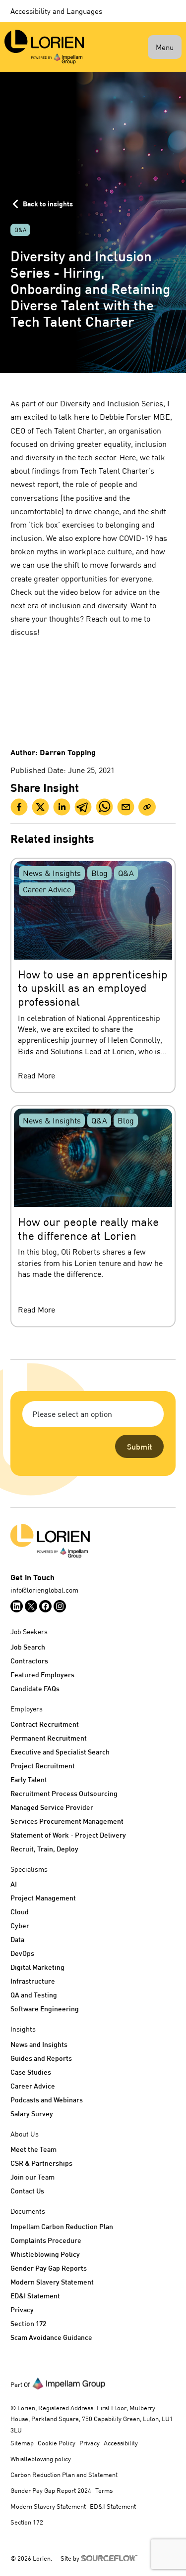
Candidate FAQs (35, 1688)
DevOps (22, 1953)
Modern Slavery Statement (52, 2282)
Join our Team (32, 2177)
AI (14, 1884)
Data (17, 1939)
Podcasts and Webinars (47, 2100)
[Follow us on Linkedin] (17, 1606)
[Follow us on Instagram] (60, 1606)
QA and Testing (34, 1995)
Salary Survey (32, 2114)
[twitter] (40, 807)
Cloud (20, 1912)
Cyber (20, 1925)
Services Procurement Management (67, 1821)
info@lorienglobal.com (44, 1590)
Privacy (22, 2309)
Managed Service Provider (52, 1807)
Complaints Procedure (46, 2240)
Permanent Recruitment (49, 1738)
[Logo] (93, 1541)
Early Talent (29, 1779)
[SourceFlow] (111, 2557)
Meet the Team (33, 2149)
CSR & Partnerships (41, 2163)
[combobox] (93, 1414)
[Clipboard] (147, 807)
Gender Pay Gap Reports (49, 2268)
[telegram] (83, 807)
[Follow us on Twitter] (31, 1606)
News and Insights (39, 2044)
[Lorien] (44, 47)
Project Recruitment (43, 1766)
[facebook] (19, 807)
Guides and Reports (41, 2058)
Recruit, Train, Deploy (44, 1849)
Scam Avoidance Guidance (51, 2337)
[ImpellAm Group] (69, 2383)
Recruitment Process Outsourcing (64, 1793)
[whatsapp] (104, 807)
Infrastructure (33, 1981)
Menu (165, 47)
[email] (126, 807)
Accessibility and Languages (56, 11)
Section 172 (28, 2323)
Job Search (28, 1647)
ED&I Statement (35, 2296)
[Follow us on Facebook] (45, 1606)
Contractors (29, 1661)
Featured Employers (42, 1675)
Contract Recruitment (45, 1724)
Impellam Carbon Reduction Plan (62, 2226)
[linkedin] (62, 807)
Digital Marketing (37, 1967)
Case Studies (31, 2072)
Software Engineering (45, 2009)
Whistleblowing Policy (45, 2254)
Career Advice (33, 2086)
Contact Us (27, 2191)
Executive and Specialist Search (60, 1752)
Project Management (43, 1898)
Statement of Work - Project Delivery (68, 1835)
